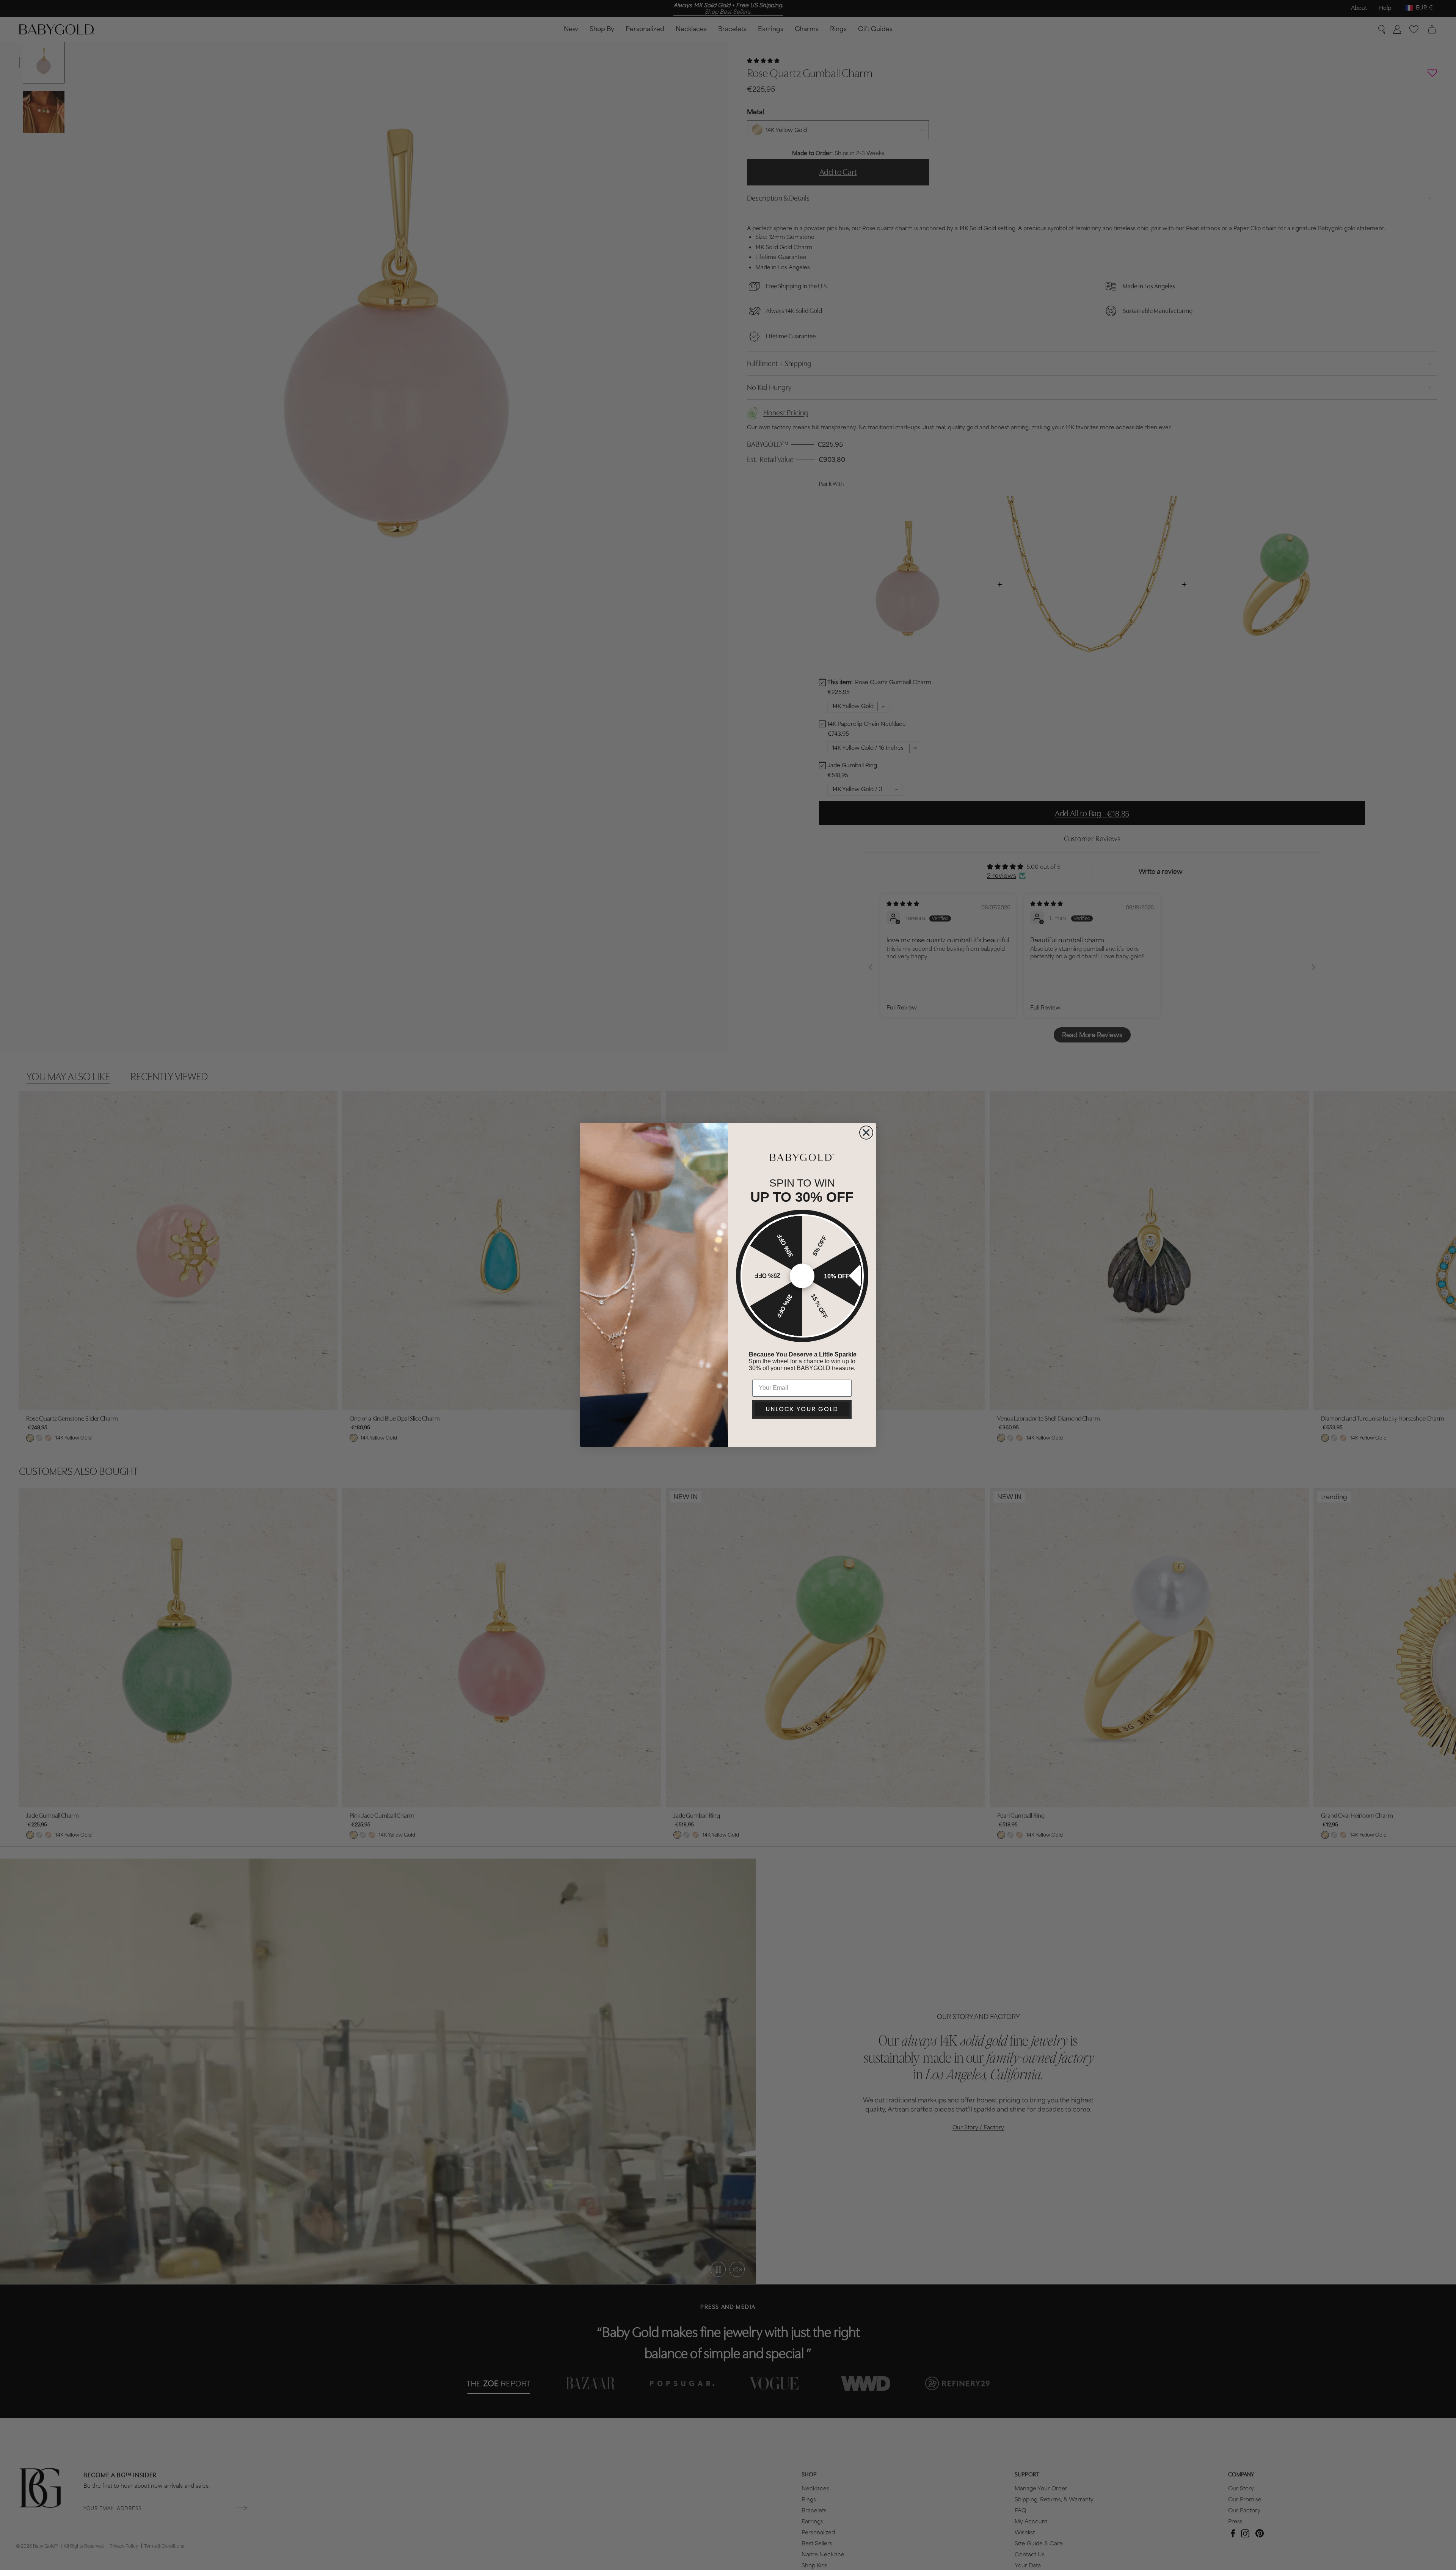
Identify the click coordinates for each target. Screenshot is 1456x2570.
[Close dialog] (866, 1133)
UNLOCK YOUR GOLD (802, 1409)
